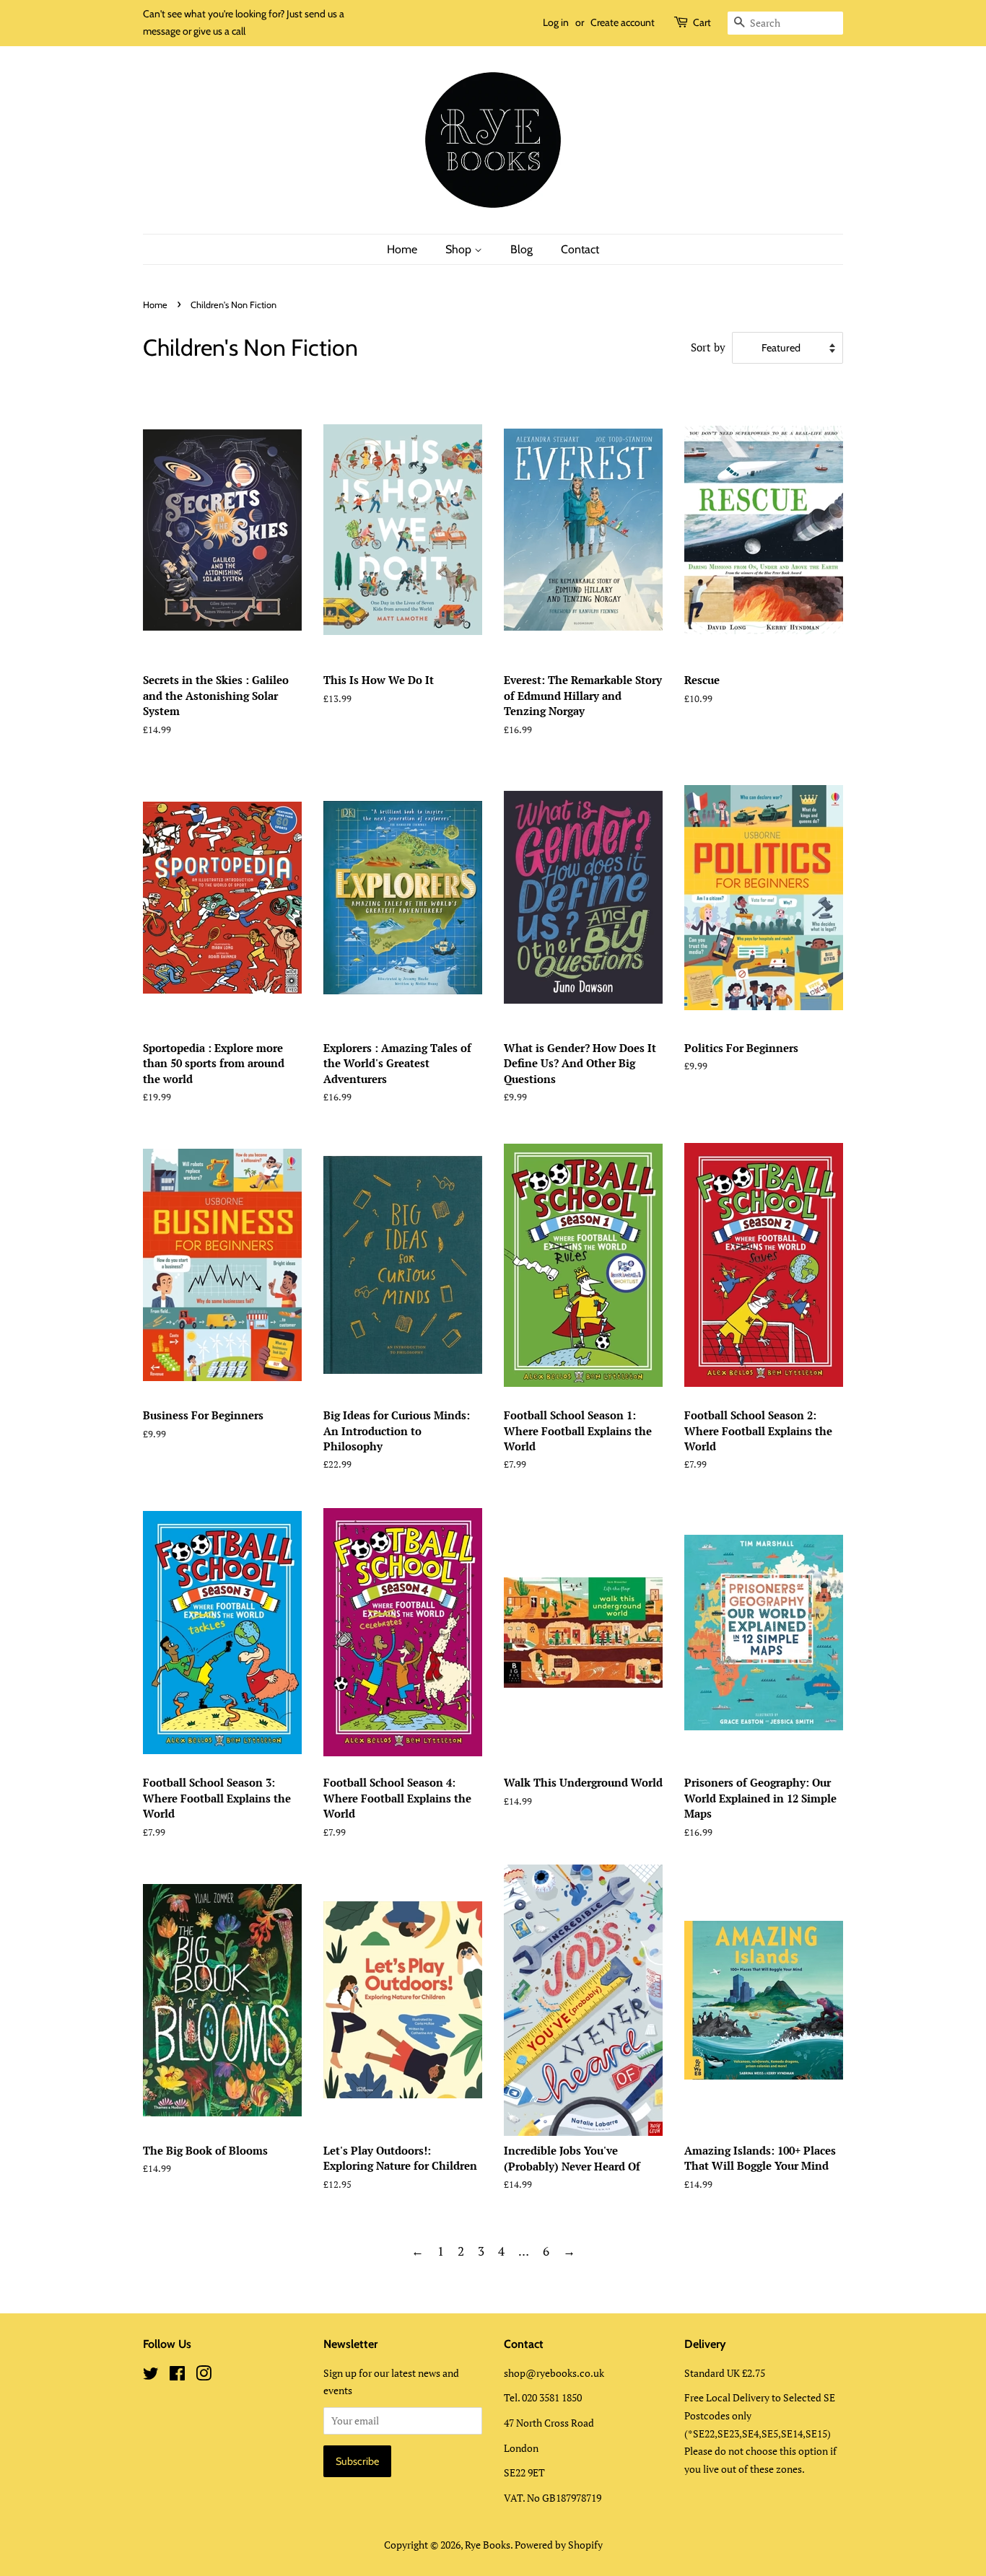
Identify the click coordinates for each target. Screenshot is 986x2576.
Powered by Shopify (559, 2545)
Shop (460, 249)
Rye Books (488, 2545)
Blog (522, 249)
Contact (580, 249)
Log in (556, 22)
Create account (623, 22)
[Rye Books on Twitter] (151, 2376)
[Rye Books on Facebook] (177, 2376)
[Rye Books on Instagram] (204, 2376)
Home (402, 249)
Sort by (708, 347)
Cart (702, 22)
